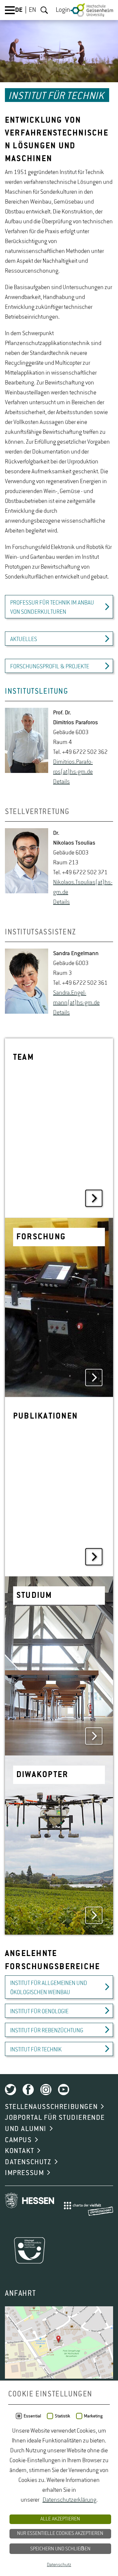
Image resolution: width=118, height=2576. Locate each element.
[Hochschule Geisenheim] (92, 10)
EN (32, 10)
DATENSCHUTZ (28, 2162)
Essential (32, 2416)
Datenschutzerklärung (69, 2500)
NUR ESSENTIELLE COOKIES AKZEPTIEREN (60, 2534)
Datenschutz (59, 2565)
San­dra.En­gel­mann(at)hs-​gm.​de (76, 998)
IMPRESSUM (24, 2173)
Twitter (10, 2090)
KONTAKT (20, 2151)
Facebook (28, 2090)
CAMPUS (18, 2140)
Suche (44, 10)
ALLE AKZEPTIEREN (60, 2519)
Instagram (46, 2090)
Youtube (64, 2090)
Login (63, 10)
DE (19, 10)
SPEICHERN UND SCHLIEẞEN (60, 2549)
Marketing (93, 2416)
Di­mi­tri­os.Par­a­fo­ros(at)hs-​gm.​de (73, 767)
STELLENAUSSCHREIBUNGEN (51, 2107)
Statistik (62, 2416)
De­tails (61, 782)
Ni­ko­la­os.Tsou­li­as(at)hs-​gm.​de (83, 887)
